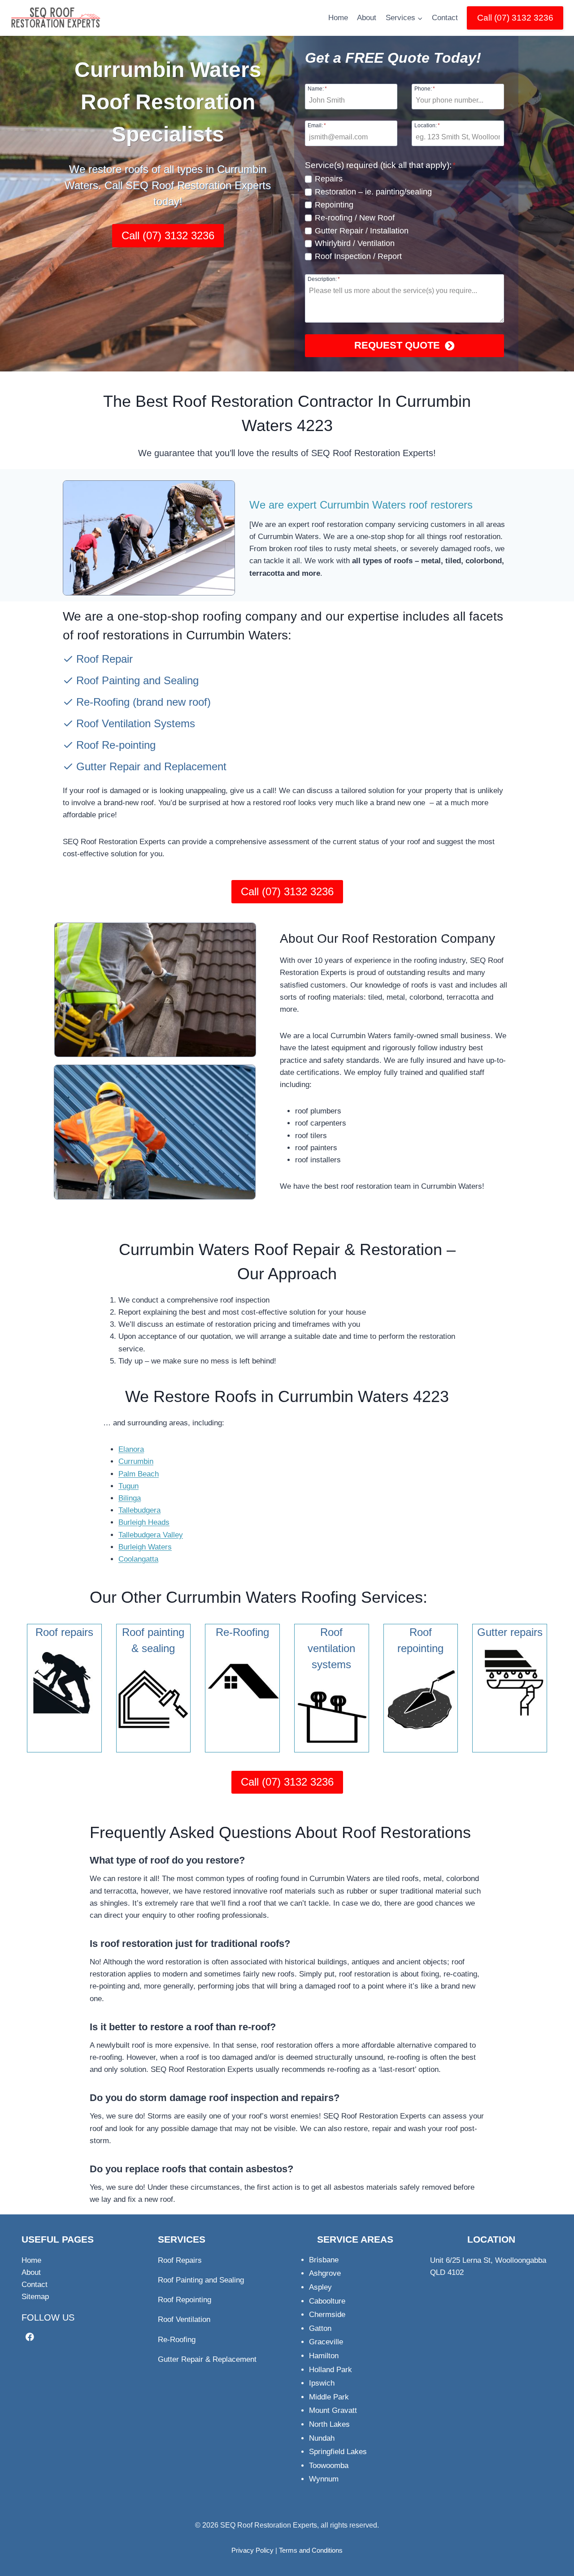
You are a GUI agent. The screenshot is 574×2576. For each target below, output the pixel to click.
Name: (317, 88)
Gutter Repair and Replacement (151, 766)
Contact (445, 18)
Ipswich (322, 2383)
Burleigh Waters (145, 1547)
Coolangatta (138, 1559)
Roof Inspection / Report (358, 256)
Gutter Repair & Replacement (207, 2359)
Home (338, 18)
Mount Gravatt (333, 2410)
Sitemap (35, 2297)
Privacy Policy (252, 2550)
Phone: (425, 88)
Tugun (128, 1486)
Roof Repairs (180, 2260)
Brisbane (324, 2260)
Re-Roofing (103, 702)
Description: (324, 279)
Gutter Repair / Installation (362, 231)
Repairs (329, 179)
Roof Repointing (185, 2300)
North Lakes (329, 2424)
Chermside (327, 2315)
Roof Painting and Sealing (137, 680)
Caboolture (327, 2301)
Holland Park (330, 2370)
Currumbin (136, 1461)
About (367, 18)
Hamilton (324, 2356)
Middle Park (329, 2397)
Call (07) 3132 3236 (515, 18)
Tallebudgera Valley (151, 1535)
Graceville (326, 2342)
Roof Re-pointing (116, 745)
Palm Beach (139, 1474)
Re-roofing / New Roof (355, 218)
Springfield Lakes (338, 2452)
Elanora (131, 1449)
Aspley (320, 2287)
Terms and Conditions (311, 2550)
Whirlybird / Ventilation (355, 243)
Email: (317, 125)
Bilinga (130, 1498)
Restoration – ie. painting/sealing (373, 192)
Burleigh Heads (144, 1522)
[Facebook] (30, 2337)
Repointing (334, 205)
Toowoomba (329, 2466)
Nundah (322, 2438)
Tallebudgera (139, 1510)
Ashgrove (325, 2273)
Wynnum (324, 2479)
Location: (427, 125)
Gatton (320, 2328)
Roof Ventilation (184, 2319)
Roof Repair (104, 659)
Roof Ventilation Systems (136, 723)
